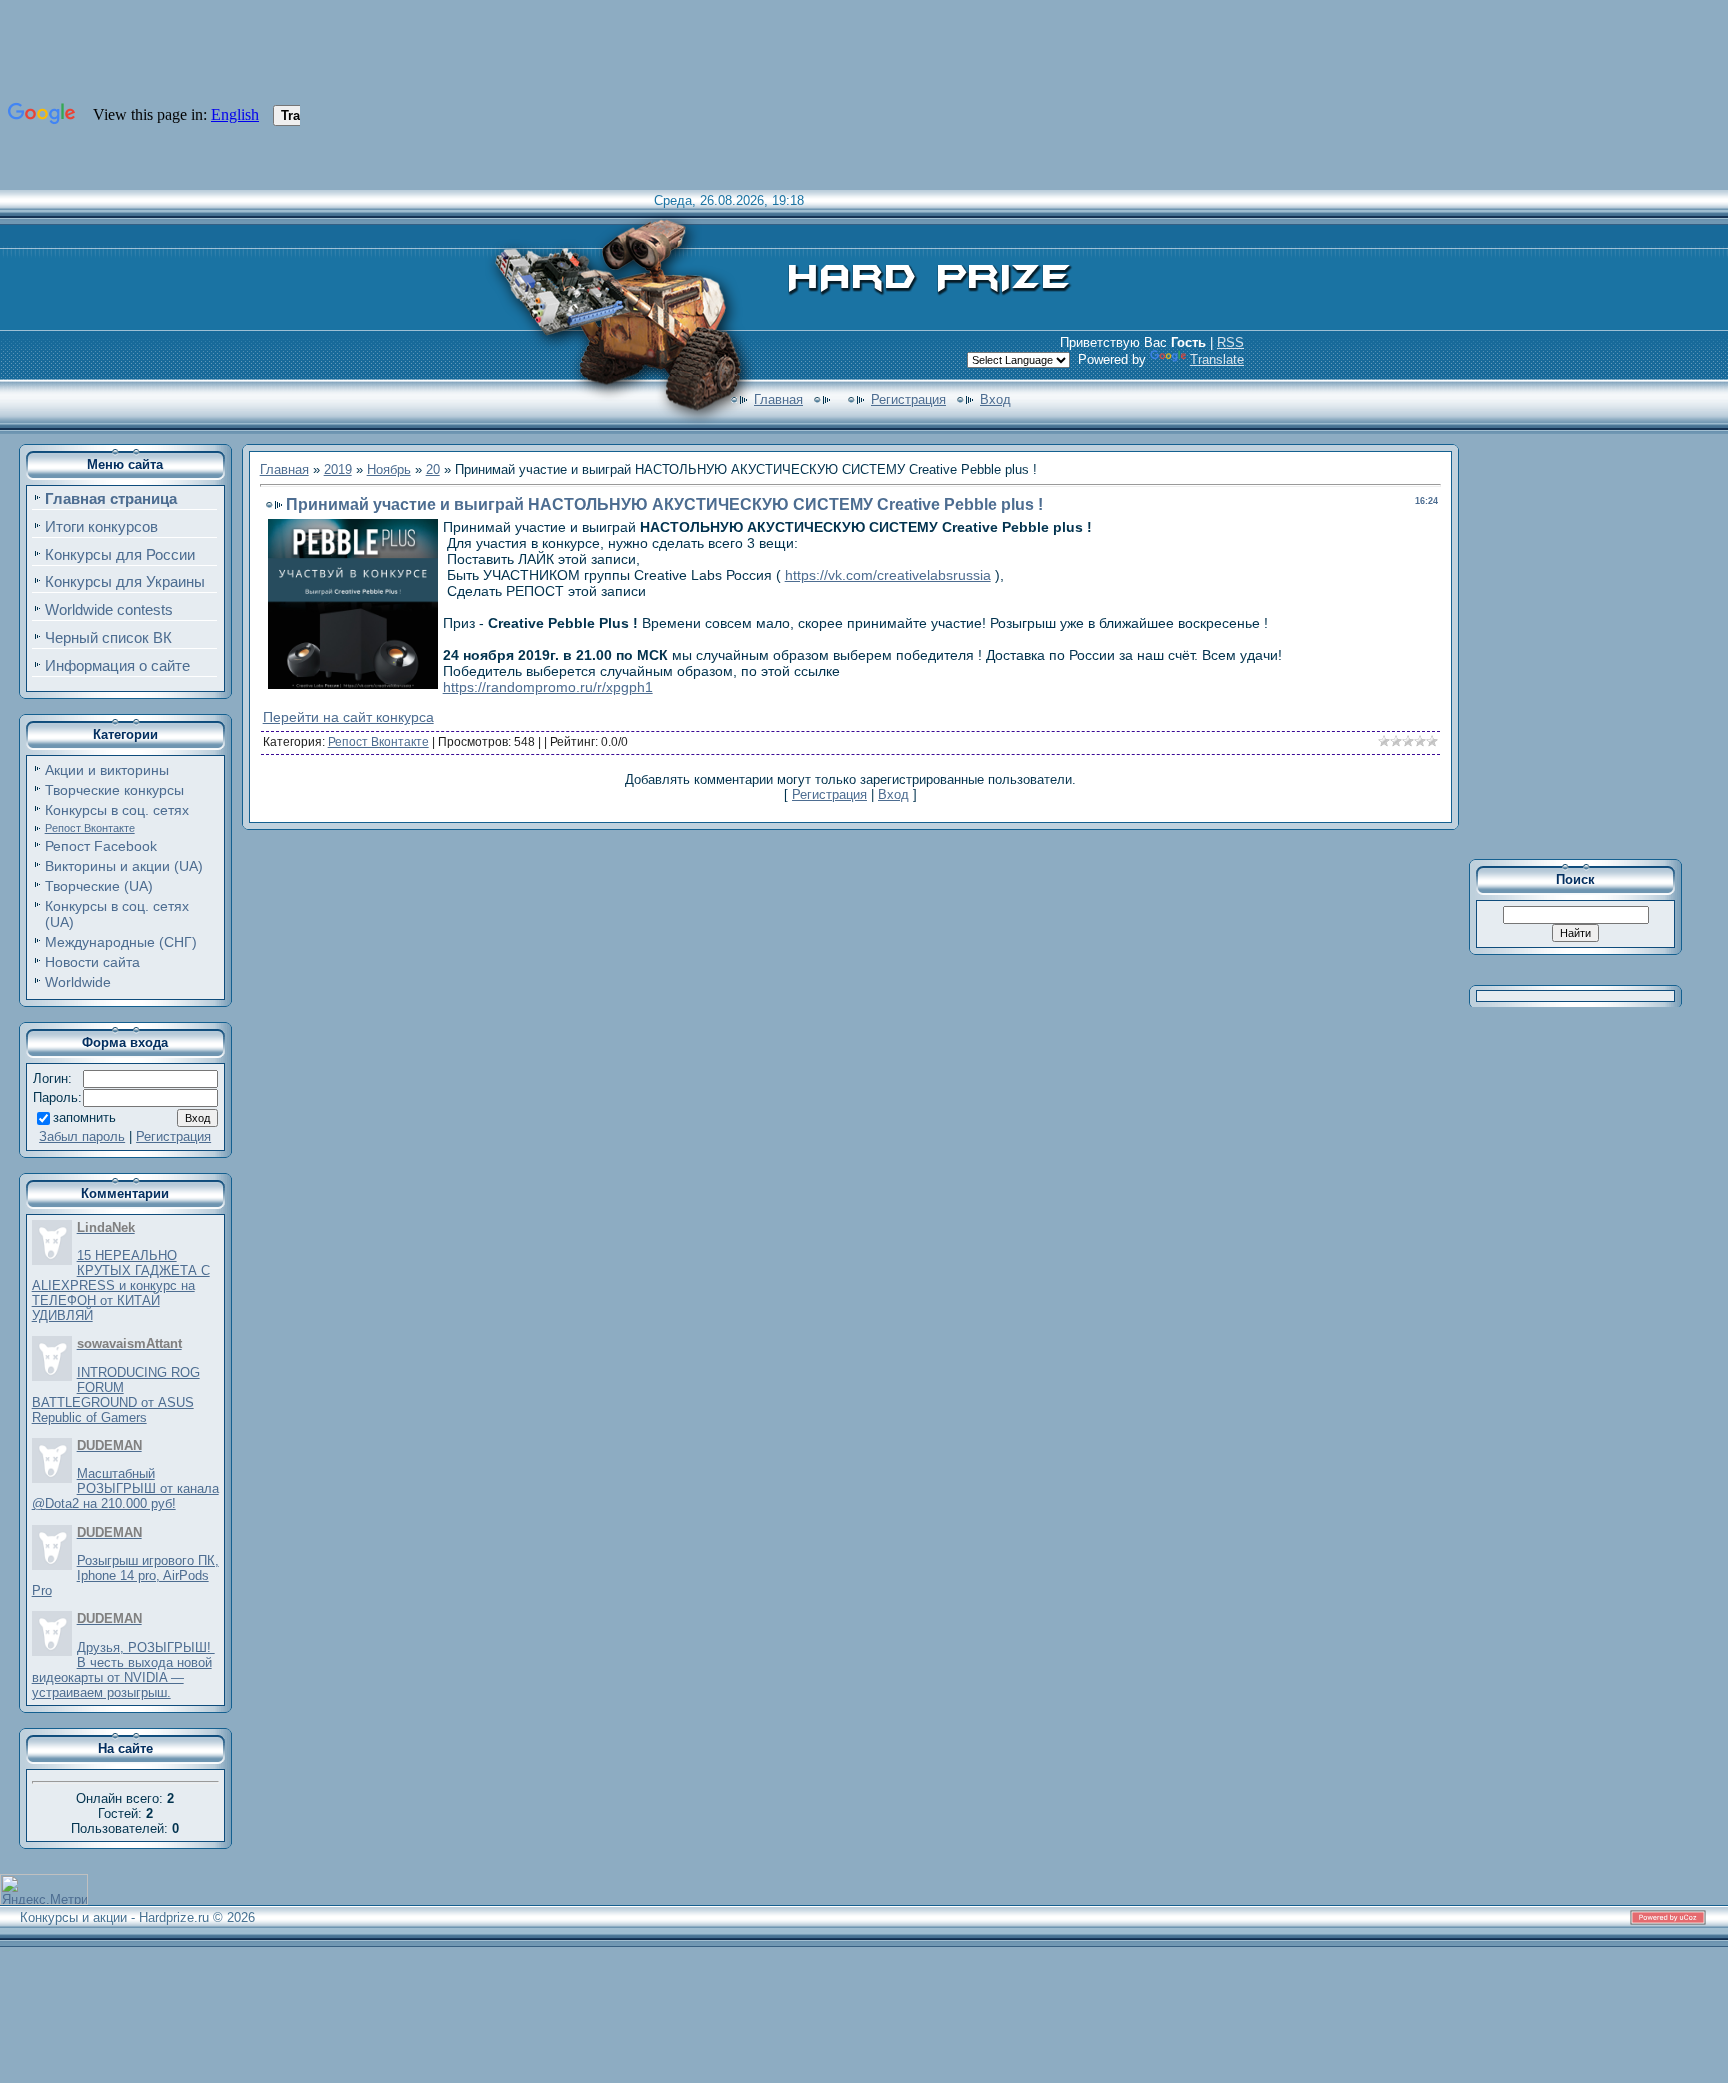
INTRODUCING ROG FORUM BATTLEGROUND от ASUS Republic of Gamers (116, 1395)
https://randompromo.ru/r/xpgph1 (548, 687)
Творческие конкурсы (114, 790)
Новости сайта (92, 962)
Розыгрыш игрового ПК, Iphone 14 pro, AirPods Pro (125, 1575)
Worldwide (78, 982)
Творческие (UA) (99, 886)
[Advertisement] (1589, 644)
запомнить (84, 1117)
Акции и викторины (107, 770)
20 (433, 469)
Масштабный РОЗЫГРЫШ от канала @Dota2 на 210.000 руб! (125, 1488)
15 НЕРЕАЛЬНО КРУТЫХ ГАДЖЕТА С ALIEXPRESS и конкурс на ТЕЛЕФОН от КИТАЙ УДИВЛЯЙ (121, 1285)
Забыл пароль (82, 1136)
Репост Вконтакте (90, 828)
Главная (778, 399)
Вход (995, 399)
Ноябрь (389, 469)
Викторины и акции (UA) (124, 866)
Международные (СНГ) (121, 942)
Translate (1217, 359)
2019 (338, 469)
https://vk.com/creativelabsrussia (888, 575)
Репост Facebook (101, 846)
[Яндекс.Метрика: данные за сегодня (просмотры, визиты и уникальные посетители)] (44, 1889)
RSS (1230, 342)
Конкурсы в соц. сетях (117, 810)
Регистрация (908, 399)
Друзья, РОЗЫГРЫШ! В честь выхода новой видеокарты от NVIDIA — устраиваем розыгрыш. (123, 1670)
